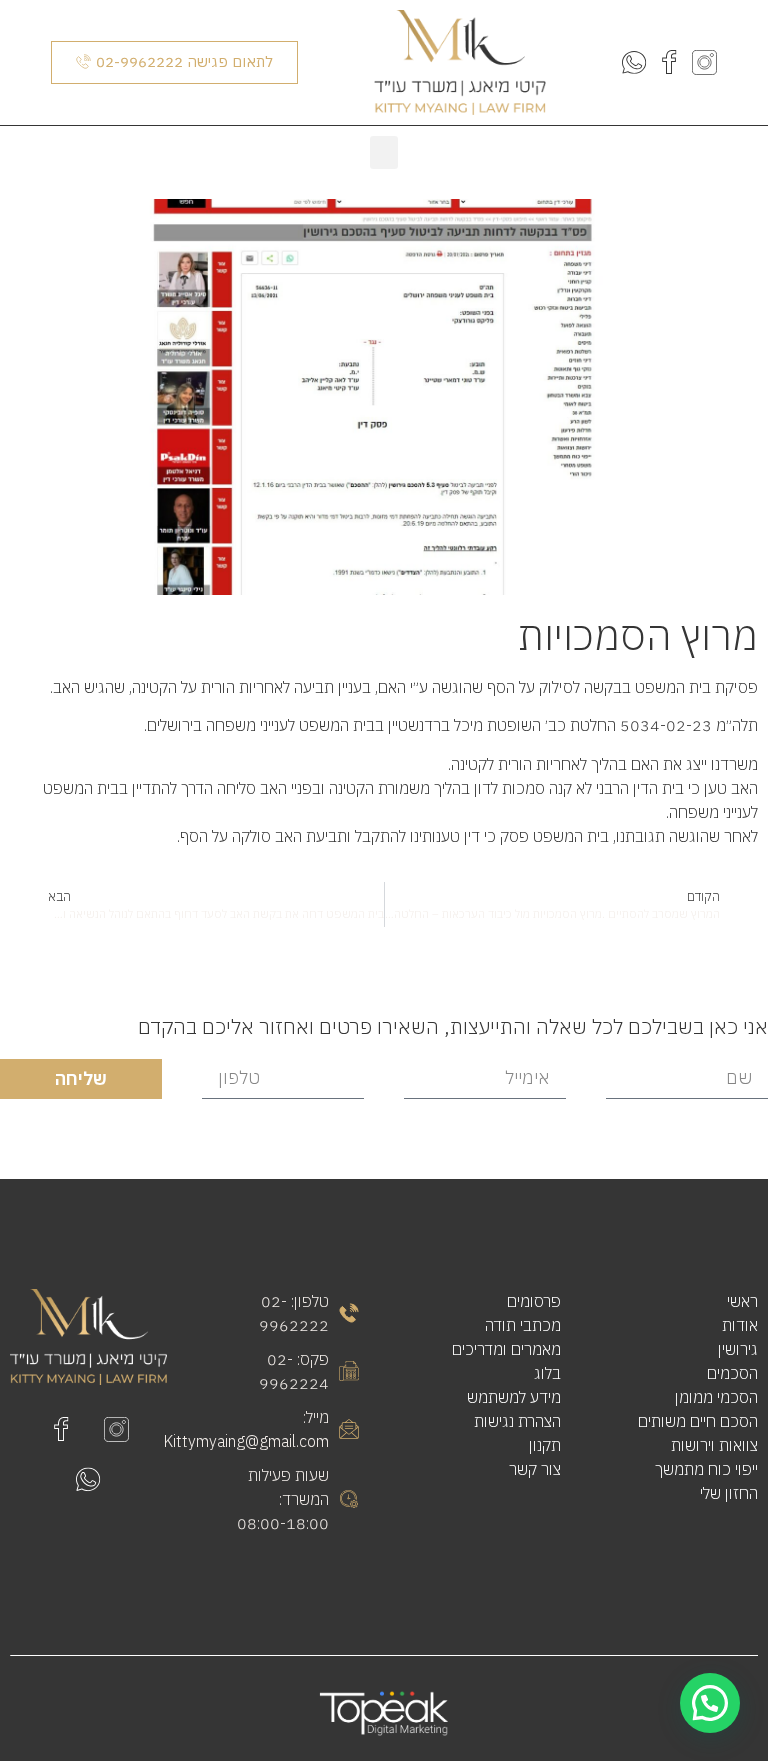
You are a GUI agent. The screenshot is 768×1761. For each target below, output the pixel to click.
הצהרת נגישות (517, 1421)
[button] (384, 152)
